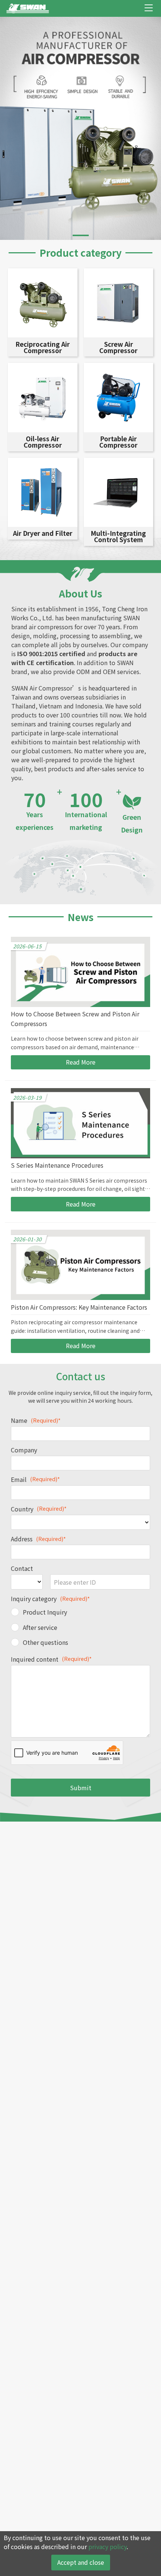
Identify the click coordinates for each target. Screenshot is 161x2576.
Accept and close (81, 2562)
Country (39, 1509)
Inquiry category (50, 1599)
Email (35, 1479)
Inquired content (51, 1659)
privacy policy (107, 2546)
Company (24, 1450)
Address (38, 1539)
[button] (81, 235)
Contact (22, 1568)
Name (36, 1420)
